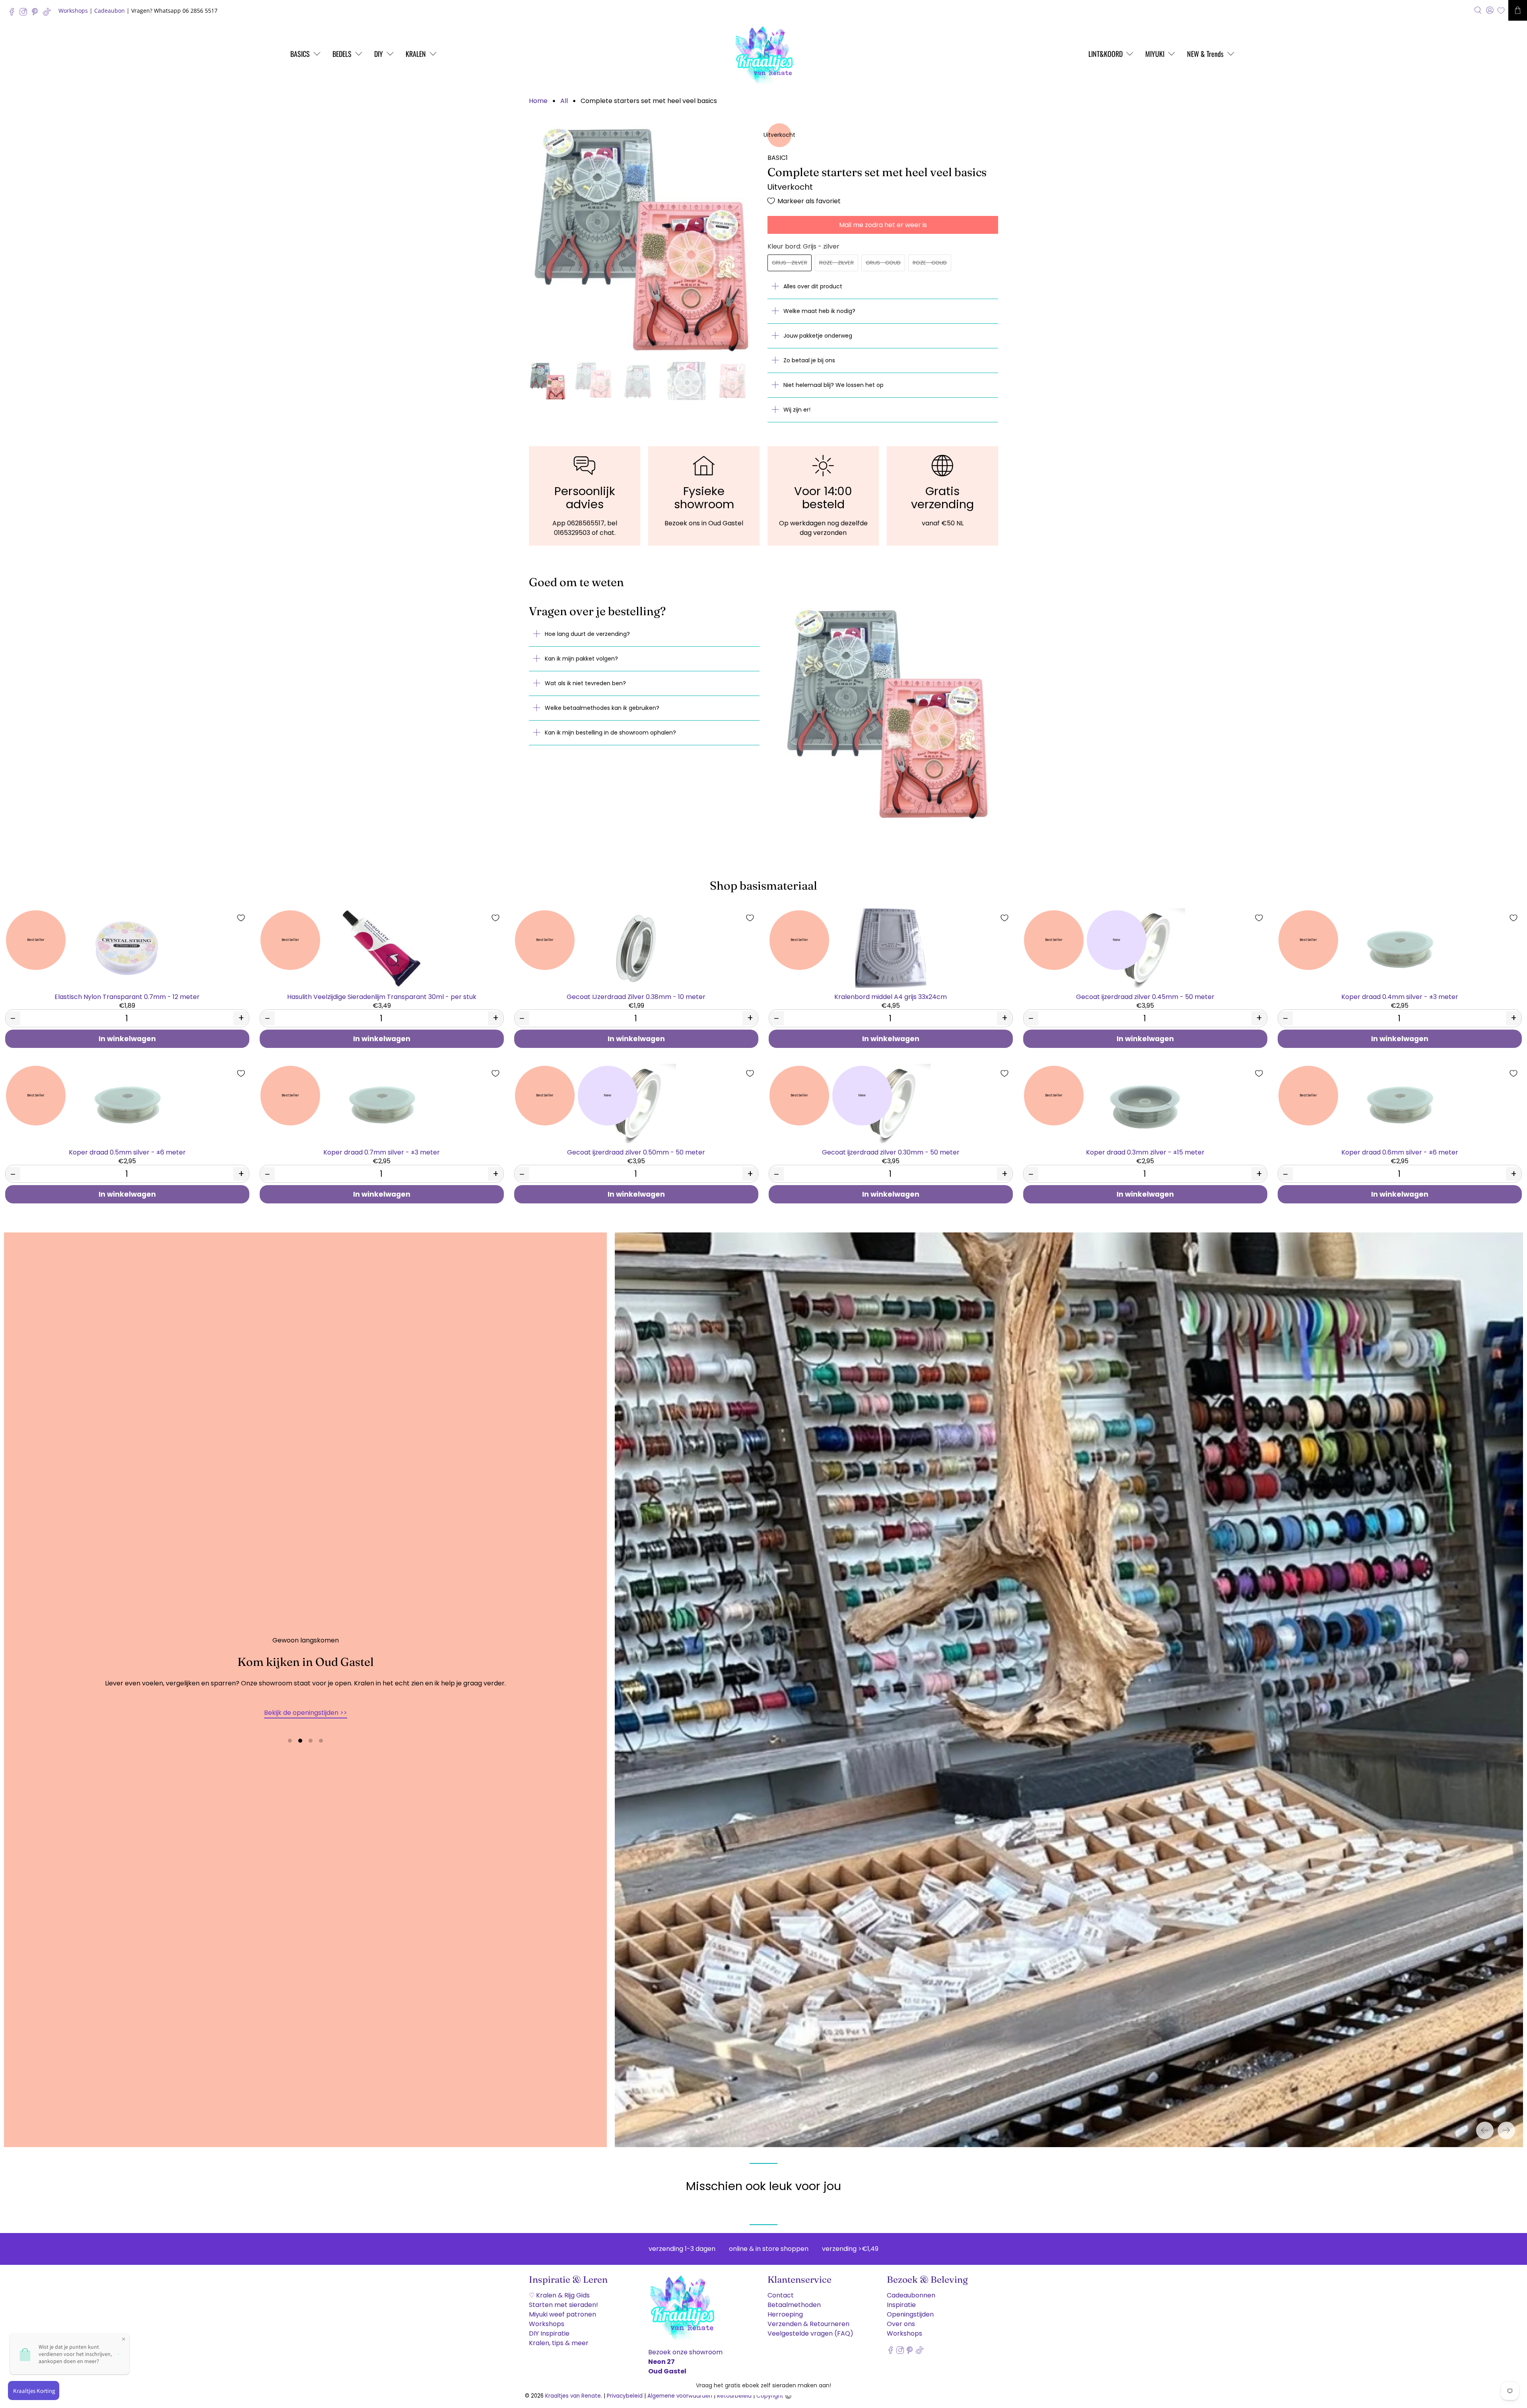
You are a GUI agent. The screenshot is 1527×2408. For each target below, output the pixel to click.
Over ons (901, 2318)
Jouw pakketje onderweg (818, 336)
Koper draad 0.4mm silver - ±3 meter (1400, 996)
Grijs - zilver (790, 263)
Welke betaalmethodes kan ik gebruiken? (602, 708)
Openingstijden (910, 2308)
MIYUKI (1155, 54)
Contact (781, 2289)
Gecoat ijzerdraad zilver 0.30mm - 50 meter (891, 1152)
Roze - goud (930, 263)
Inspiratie (901, 2299)
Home (538, 101)
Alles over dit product (813, 286)
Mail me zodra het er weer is (883, 225)
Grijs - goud (883, 263)
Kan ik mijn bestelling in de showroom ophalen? (610, 733)
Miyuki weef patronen (562, 2308)
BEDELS (342, 54)
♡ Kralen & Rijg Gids (559, 2289)
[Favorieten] (1501, 11)
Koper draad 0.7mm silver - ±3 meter (382, 1152)
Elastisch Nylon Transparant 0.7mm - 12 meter (127, 996)
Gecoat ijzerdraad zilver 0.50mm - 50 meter (636, 1152)
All (564, 101)
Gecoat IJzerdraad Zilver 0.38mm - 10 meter (636, 996)
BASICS (300, 54)
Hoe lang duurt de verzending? (587, 634)
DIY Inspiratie (549, 2327)
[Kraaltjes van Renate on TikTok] (49, 14)
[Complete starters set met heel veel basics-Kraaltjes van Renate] (644, 239)
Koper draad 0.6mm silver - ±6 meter (1400, 1152)
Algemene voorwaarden (680, 2390)
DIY (379, 54)
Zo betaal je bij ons (809, 360)
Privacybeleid (625, 2390)
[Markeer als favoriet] (241, 918)
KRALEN (416, 54)
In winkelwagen (127, 1039)
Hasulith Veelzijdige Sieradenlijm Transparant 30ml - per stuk (382, 996)
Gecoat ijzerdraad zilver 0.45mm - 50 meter (1145, 996)
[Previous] (1485, 2124)
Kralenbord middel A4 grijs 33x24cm (891, 996)
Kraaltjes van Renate (573, 2390)
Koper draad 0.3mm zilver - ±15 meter (1145, 1152)
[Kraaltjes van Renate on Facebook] (14, 14)
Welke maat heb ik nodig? (819, 311)
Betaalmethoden (794, 2299)
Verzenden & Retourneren (808, 2318)
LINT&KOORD (1105, 54)
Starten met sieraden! (563, 2299)
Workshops (73, 11)
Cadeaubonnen (911, 2289)
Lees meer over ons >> (305, 1709)
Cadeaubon (110, 11)
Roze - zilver (836, 263)
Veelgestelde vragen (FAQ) (810, 2327)
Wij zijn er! (797, 410)
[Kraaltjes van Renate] (763, 54)
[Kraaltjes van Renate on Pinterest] (37, 14)
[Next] (1506, 2124)
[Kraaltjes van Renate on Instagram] (25, 14)
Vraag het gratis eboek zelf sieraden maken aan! (763, 2385)
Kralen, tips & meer (559, 2337)
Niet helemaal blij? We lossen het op (833, 385)
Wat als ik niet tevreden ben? (585, 683)
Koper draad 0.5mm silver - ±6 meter (127, 1152)
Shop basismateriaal (763, 885)
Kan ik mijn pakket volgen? (581, 659)
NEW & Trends (1205, 54)
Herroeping (785, 2308)
